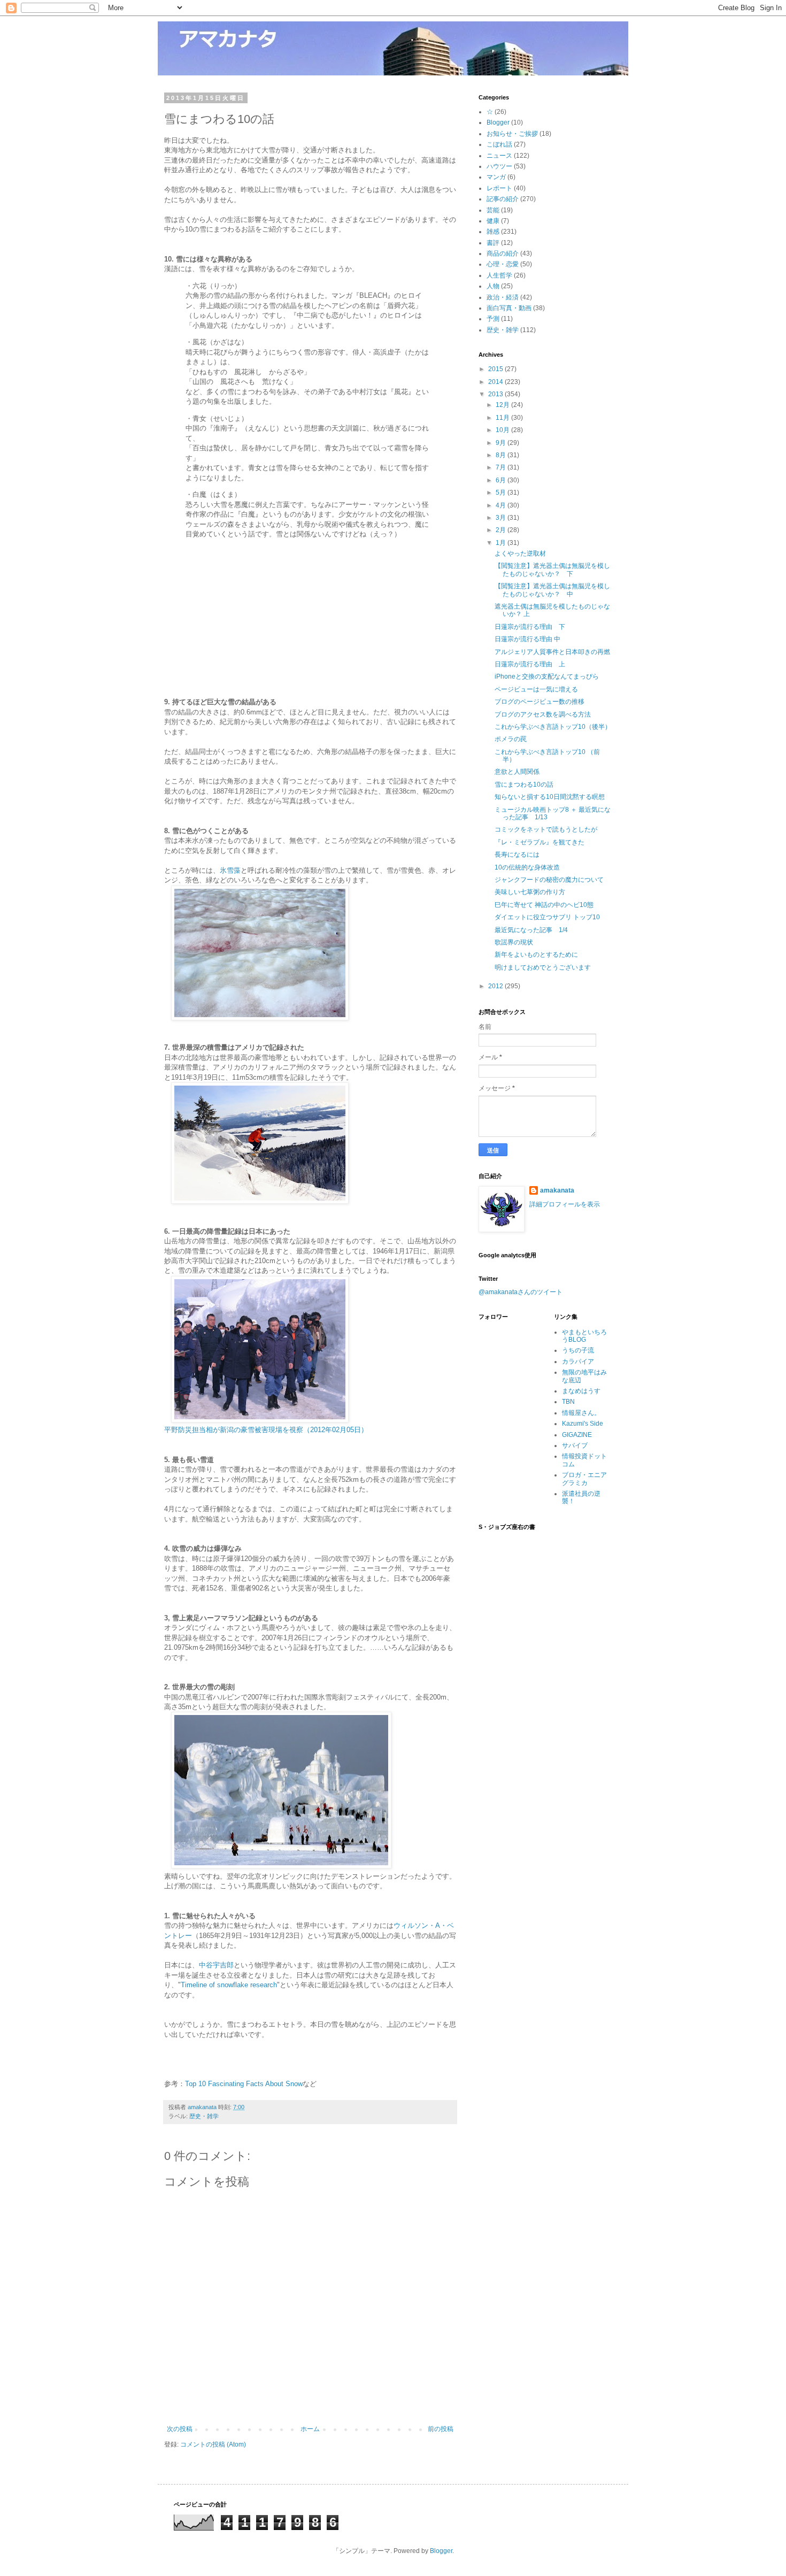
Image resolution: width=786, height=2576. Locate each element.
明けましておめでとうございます (543, 967)
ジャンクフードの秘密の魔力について (549, 880)
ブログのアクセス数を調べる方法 (543, 714)
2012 (496, 986)
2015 (496, 369)
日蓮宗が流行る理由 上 (530, 664)
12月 (503, 405)
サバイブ (575, 1445)
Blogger (498, 122)
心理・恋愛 (503, 264)
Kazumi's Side (583, 1424)
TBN (568, 1402)
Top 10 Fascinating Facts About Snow (244, 2084)
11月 (503, 418)
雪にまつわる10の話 (524, 785)
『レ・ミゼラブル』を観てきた (540, 842)
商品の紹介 (503, 253)
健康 (493, 221)
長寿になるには (517, 855)
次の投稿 (180, 2429)
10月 (503, 430)
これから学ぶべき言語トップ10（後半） (553, 727)
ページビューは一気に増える (536, 689)
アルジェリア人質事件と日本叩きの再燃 (552, 652)
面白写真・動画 (509, 308)
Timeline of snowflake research (229, 1985)
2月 (502, 530)
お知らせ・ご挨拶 (512, 134)
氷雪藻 (230, 870)
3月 (502, 518)
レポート (499, 188)
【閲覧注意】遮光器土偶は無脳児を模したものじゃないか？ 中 (552, 590)
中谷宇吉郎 (216, 1965)
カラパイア (578, 1362)
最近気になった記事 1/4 (531, 930)
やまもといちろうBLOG (584, 1336)
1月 (502, 543)
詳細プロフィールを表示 (565, 1204)
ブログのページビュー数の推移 (540, 702)
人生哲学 (499, 275)
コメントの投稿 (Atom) (213, 2444)
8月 (502, 455)
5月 (502, 493)
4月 (502, 505)
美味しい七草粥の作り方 (530, 892)
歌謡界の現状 (514, 942)
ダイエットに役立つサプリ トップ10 (547, 917)
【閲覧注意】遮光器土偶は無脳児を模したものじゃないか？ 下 (552, 570)
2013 (496, 394)
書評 (493, 243)
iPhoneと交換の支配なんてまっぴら (547, 676)
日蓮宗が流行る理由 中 (527, 639)
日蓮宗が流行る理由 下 (530, 627)
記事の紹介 (503, 199)
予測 (493, 319)
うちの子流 (578, 1350)
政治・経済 (503, 297)
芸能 (493, 210)
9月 (502, 443)
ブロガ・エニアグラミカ (584, 1479)
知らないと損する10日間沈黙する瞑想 (550, 797)
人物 (493, 286)
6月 (502, 480)
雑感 (493, 232)
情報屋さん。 (581, 1413)
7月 (502, 467)
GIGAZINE (577, 1435)
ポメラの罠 (511, 739)
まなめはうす (581, 1391)
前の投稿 (441, 2429)
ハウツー (499, 166)
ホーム (310, 2429)
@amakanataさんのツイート (521, 1292)
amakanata (557, 1190)
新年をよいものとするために (536, 955)
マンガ (496, 177)
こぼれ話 (499, 144)
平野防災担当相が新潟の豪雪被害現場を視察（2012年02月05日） (266, 1430)
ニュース (499, 156)
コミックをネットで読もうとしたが (546, 829)
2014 (496, 382)
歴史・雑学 (204, 2116)
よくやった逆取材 (520, 553)
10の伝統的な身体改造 (527, 867)
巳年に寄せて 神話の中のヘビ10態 (544, 905)
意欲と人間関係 (517, 772)
